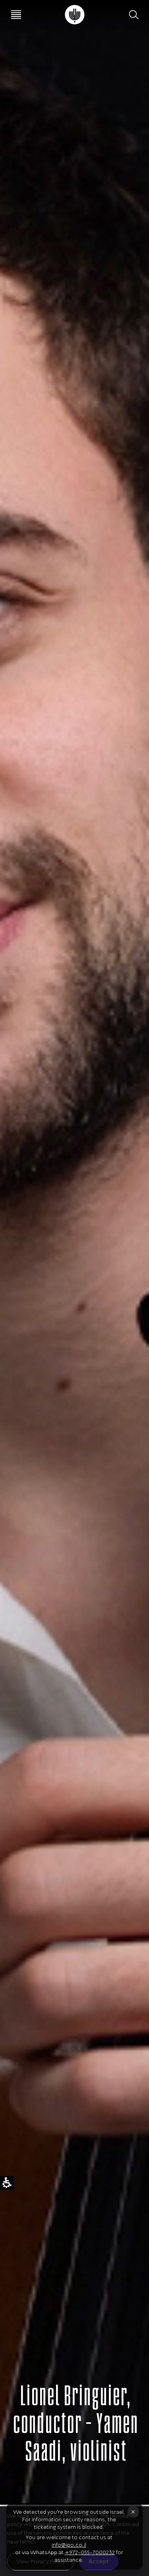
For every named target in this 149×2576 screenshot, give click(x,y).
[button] (133, 15)
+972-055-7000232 (90, 2552)
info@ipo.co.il (69, 2545)
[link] (74, 15)
